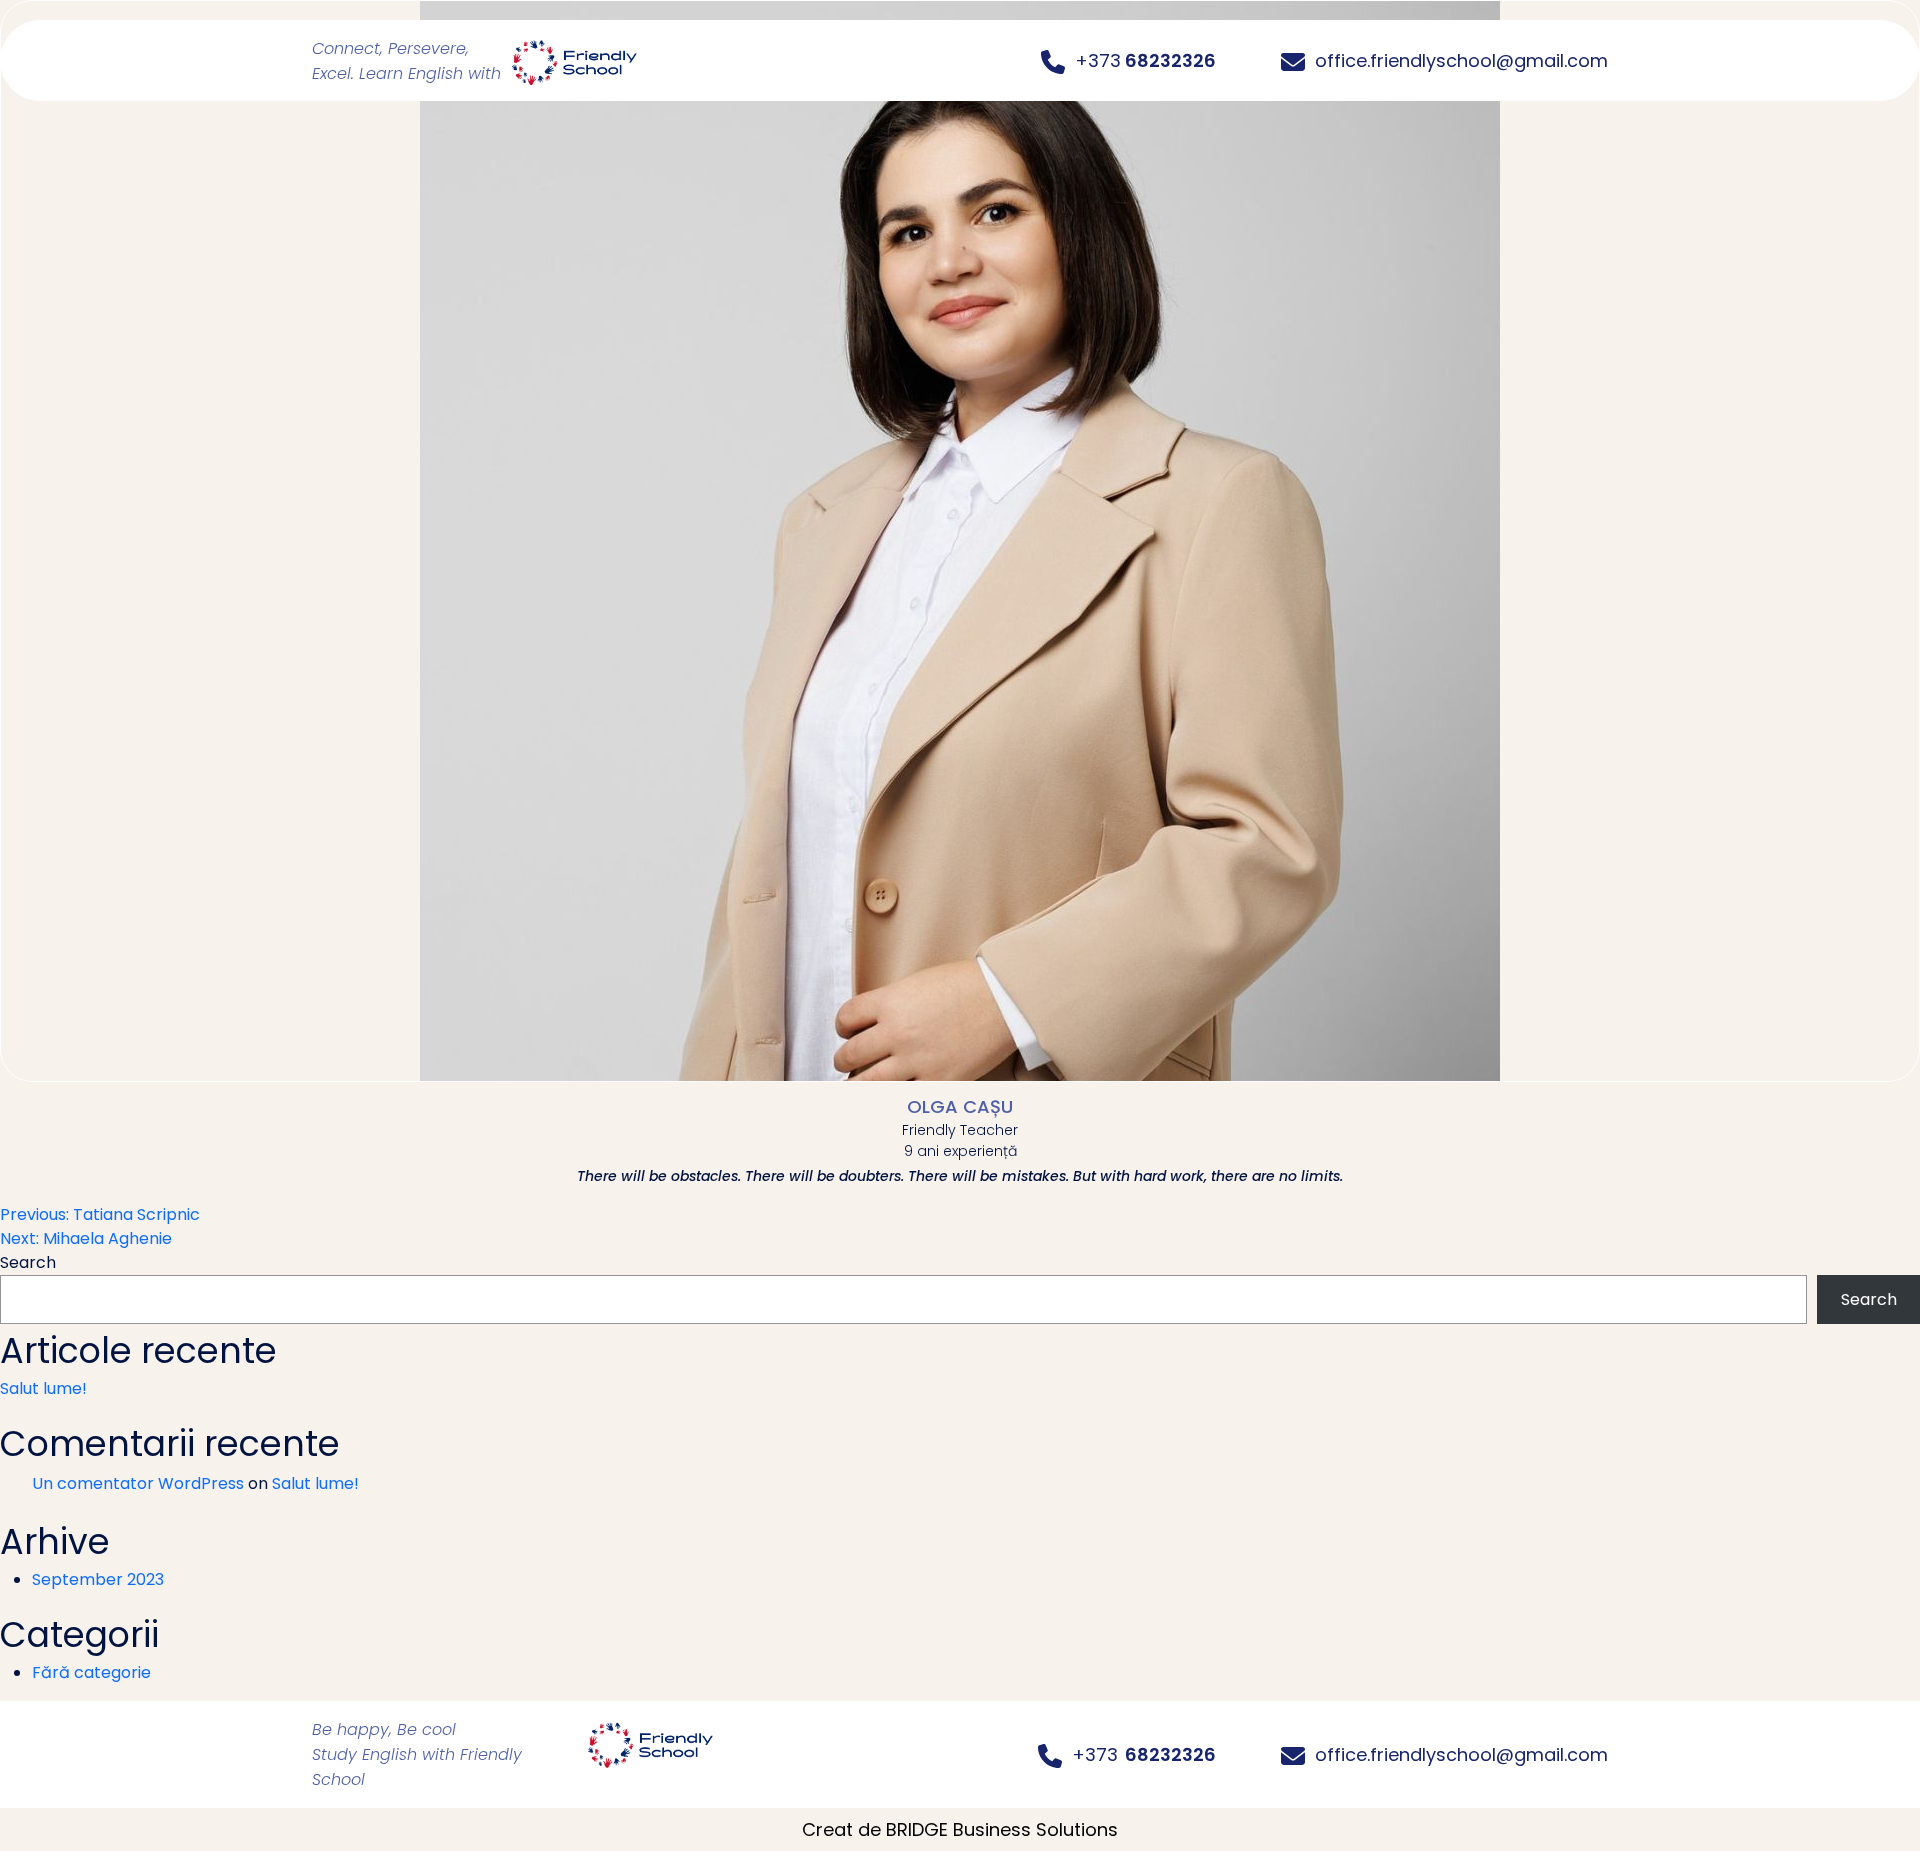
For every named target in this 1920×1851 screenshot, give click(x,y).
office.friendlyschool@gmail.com (1461, 1754)
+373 (1144, 1754)
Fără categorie (91, 1672)
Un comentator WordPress (138, 1483)
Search (28, 1262)
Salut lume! (43, 1388)
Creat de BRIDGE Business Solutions (960, 1829)
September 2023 (98, 1579)
